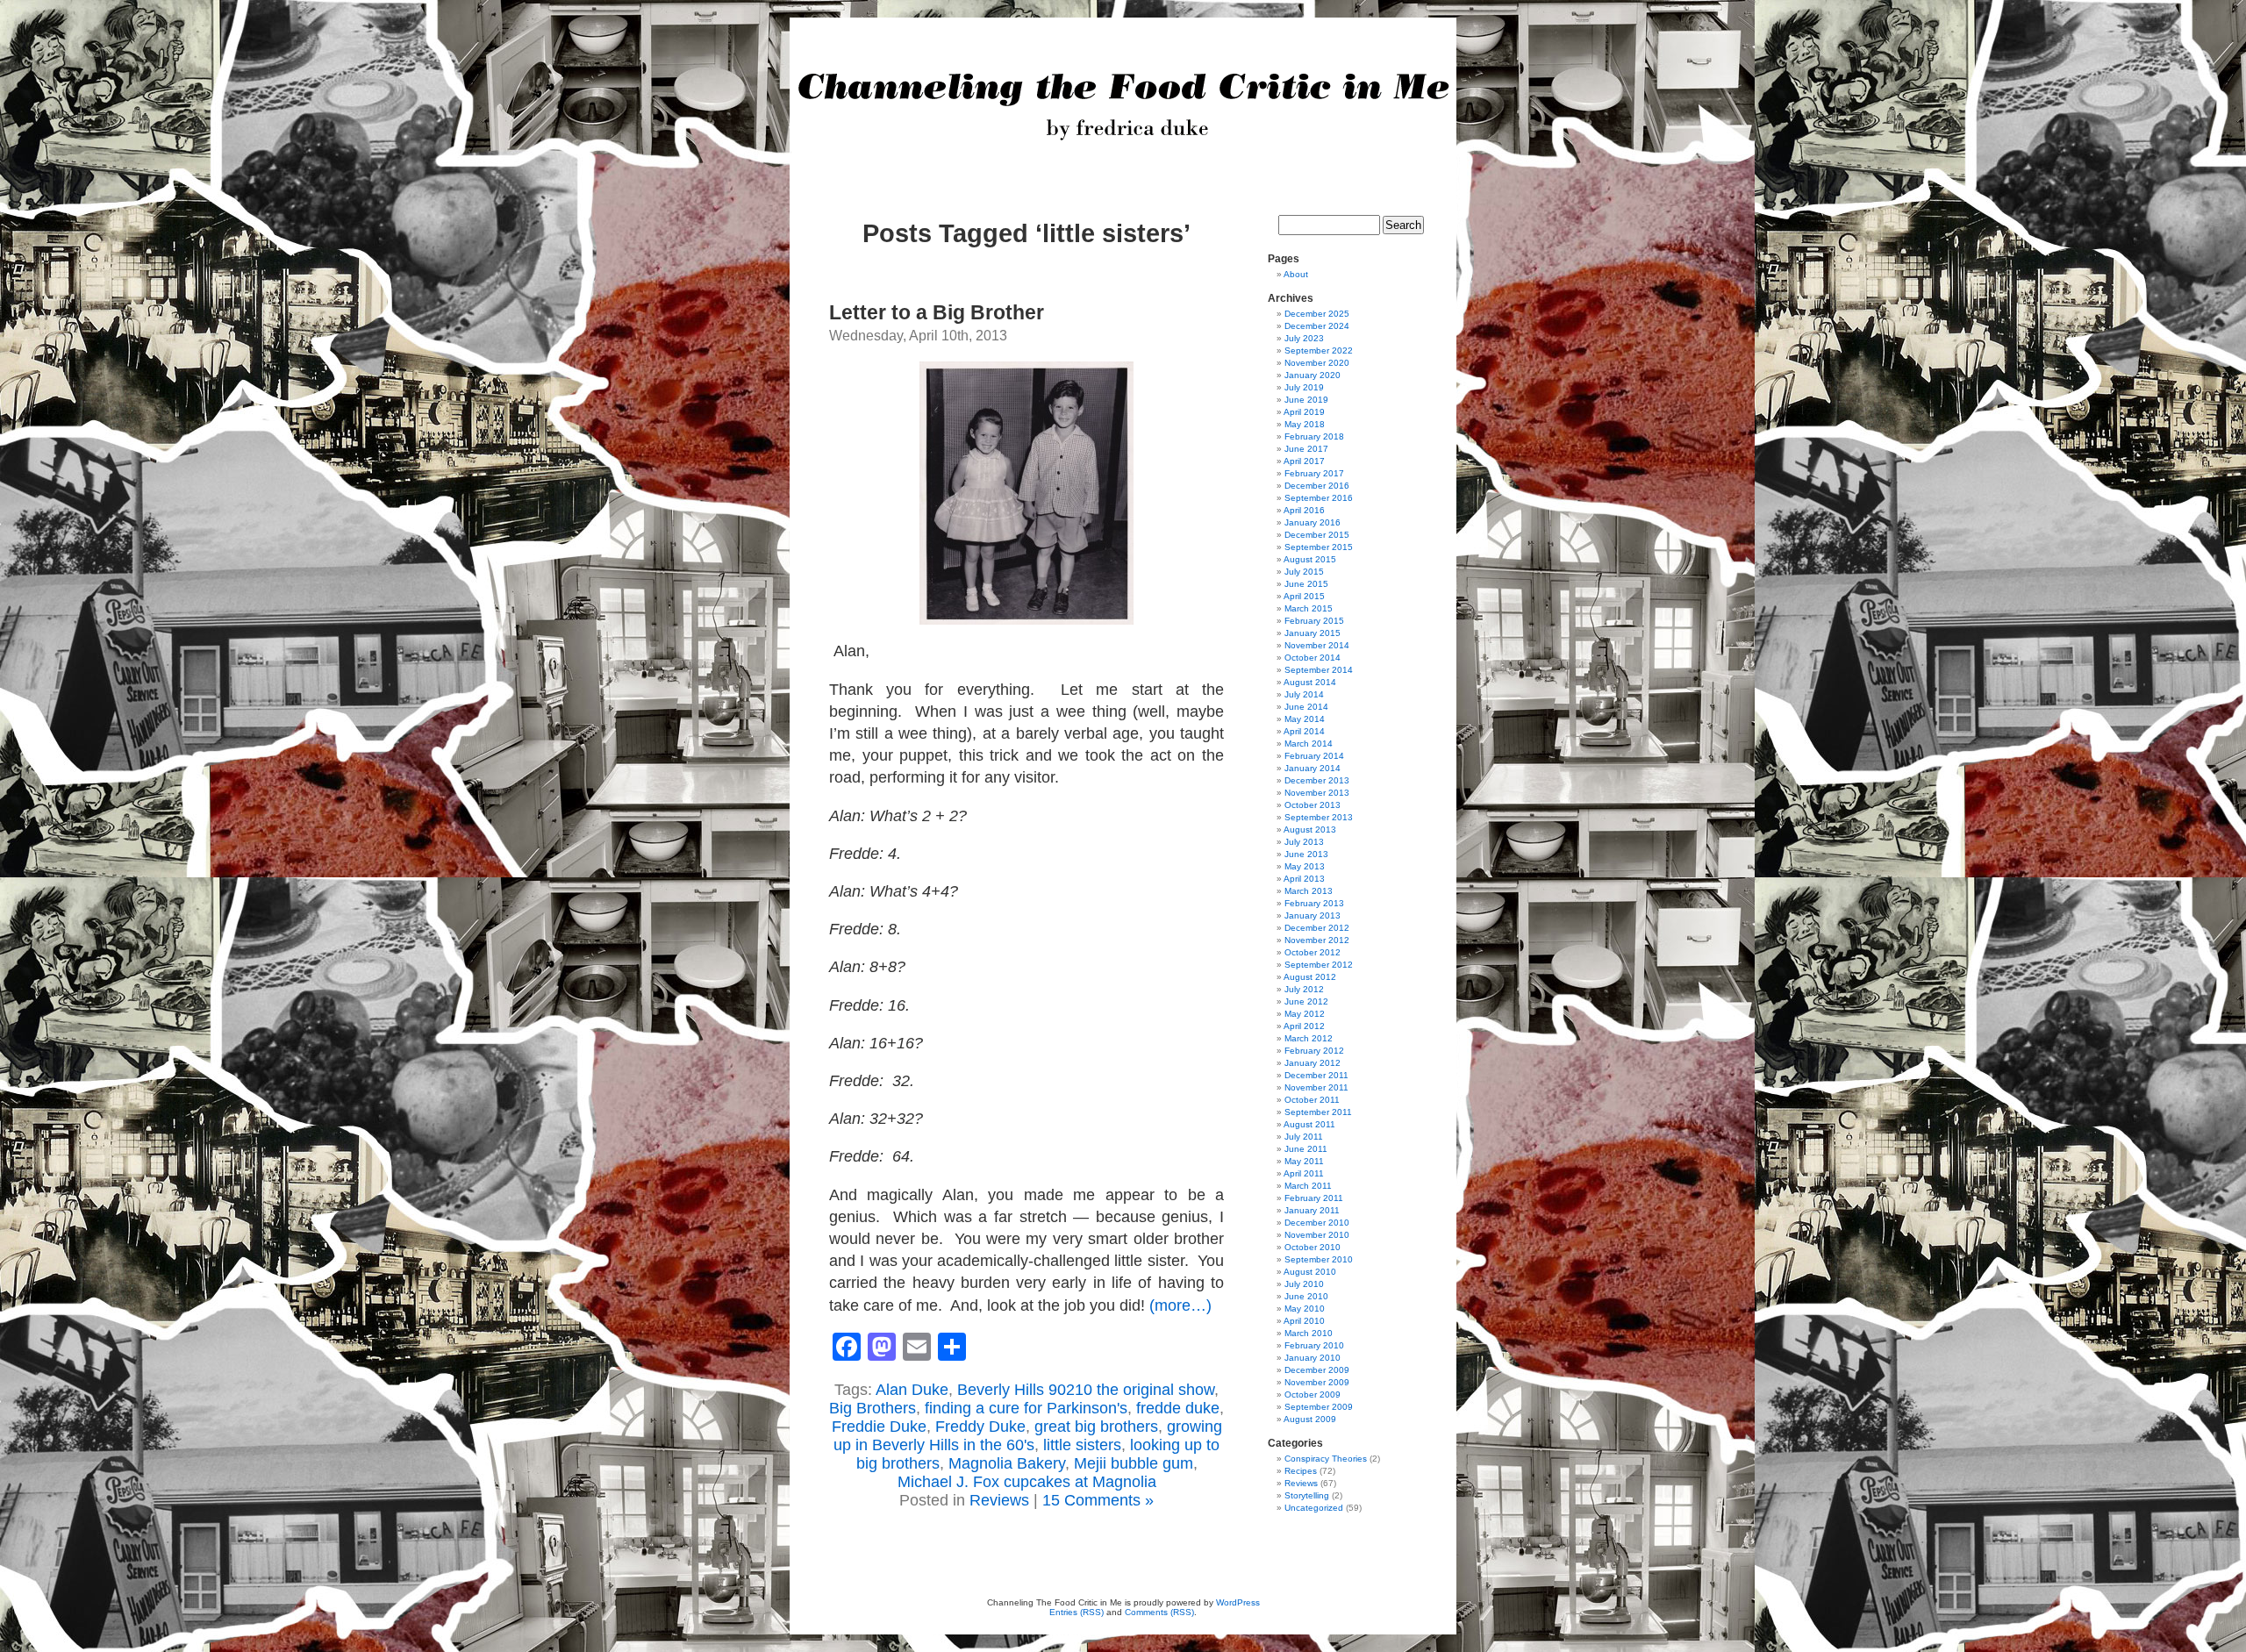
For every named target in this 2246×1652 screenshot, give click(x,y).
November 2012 (1317, 940)
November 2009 (1317, 1382)
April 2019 (1304, 412)
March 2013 (1309, 891)
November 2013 (1317, 793)
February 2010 (1314, 1345)
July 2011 (1304, 1137)
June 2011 (1306, 1149)
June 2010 (1306, 1296)
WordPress (1238, 1602)
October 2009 (1313, 1395)
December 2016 (1317, 486)
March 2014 (1309, 744)
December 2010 (1317, 1223)
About (1296, 274)
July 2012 (1304, 989)
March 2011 (1308, 1186)
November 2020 (1317, 363)
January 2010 (1313, 1358)
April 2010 (1304, 1321)
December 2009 (1317, 1370)
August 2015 (1310, 559)
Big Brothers (873, 1408)
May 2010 (1305, 1309)
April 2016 (1304, 510)
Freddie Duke (879, 1427)
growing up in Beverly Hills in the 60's (1028, 1436)
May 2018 (1305, 424)
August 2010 (1310, 1272)
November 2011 (1316, 1087)
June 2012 (1306, 1001)
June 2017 (1306, 449)
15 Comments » (1098, 1500)
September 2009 (1319, 1407)
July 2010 (1304, 1284)
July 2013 (1304, 842)
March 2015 (1309, 608)
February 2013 (1314, 903)
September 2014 (1319, 670)
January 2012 (1313, 1063)
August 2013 (1310, 830)
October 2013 (1313, 805)
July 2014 (1304, 694)
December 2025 (1317, 314)
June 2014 (1306, 707)
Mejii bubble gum (1134, 1463)
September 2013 (1319, 817)
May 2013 (1305, 866)
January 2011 (1312, 1210)
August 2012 (1310, 977)
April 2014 (1304, 731)
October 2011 (1312, 1100)
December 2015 (1317, 535)
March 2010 (1309, 1333)
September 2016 (1319, 498)
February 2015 (1314, 621)
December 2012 (1317, 928)
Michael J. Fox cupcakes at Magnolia (1027, 1482)
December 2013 (1317, 780)
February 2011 (1314, 1198)
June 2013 (1306, 854)
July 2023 (1304, 338)
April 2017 (1304, 461)
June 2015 (1306, 584)
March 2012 (1309, 1038)
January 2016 (1313, 522)
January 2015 (1313, 633)
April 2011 (1304, 1173)
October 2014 (1313, 658)
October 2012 (1313, 952)
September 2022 (1319, 350)
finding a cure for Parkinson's (1026, 1408)
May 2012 (1305, 1014)
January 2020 (1313, 375)
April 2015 (1304, 596)
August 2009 (1310, 1419)
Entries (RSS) (1077, 1612)
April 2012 (1304, 1026)
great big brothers (1096, 1427)
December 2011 (1316, 1075)
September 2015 (1319, 547)
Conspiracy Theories (1326, 1459)
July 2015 (1304, 572)
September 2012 (1319, 965)
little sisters (1082, 1445)
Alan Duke (912, 1390)
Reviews (999, 1500)
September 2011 (1318, 1112)
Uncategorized (1314, 1508)
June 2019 (1306, 400)
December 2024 (1317, 326)
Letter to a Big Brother (937, 312)
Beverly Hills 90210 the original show (1086, 1390)
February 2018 (1314, 436)
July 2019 (1304, 387)
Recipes (1301, 1471)
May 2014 (1305, 719)
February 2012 (1314, 1051)
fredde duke (1178, 1408)
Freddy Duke (980, 1427)
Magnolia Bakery (1007, 1463)
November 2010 (1317, 1235)
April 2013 (1304, 879)
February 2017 (1314, 473)
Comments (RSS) (1159, 1612)
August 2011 (1309, 1124)
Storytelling (1307, 1495)
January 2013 (1313, 915)
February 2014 (1314, 756)
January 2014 (1313, 768)
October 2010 (1313, 1247)
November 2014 (1317, 645)
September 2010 (1319, 1259)
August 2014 (1310, 682)
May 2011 (1304, 1161)
